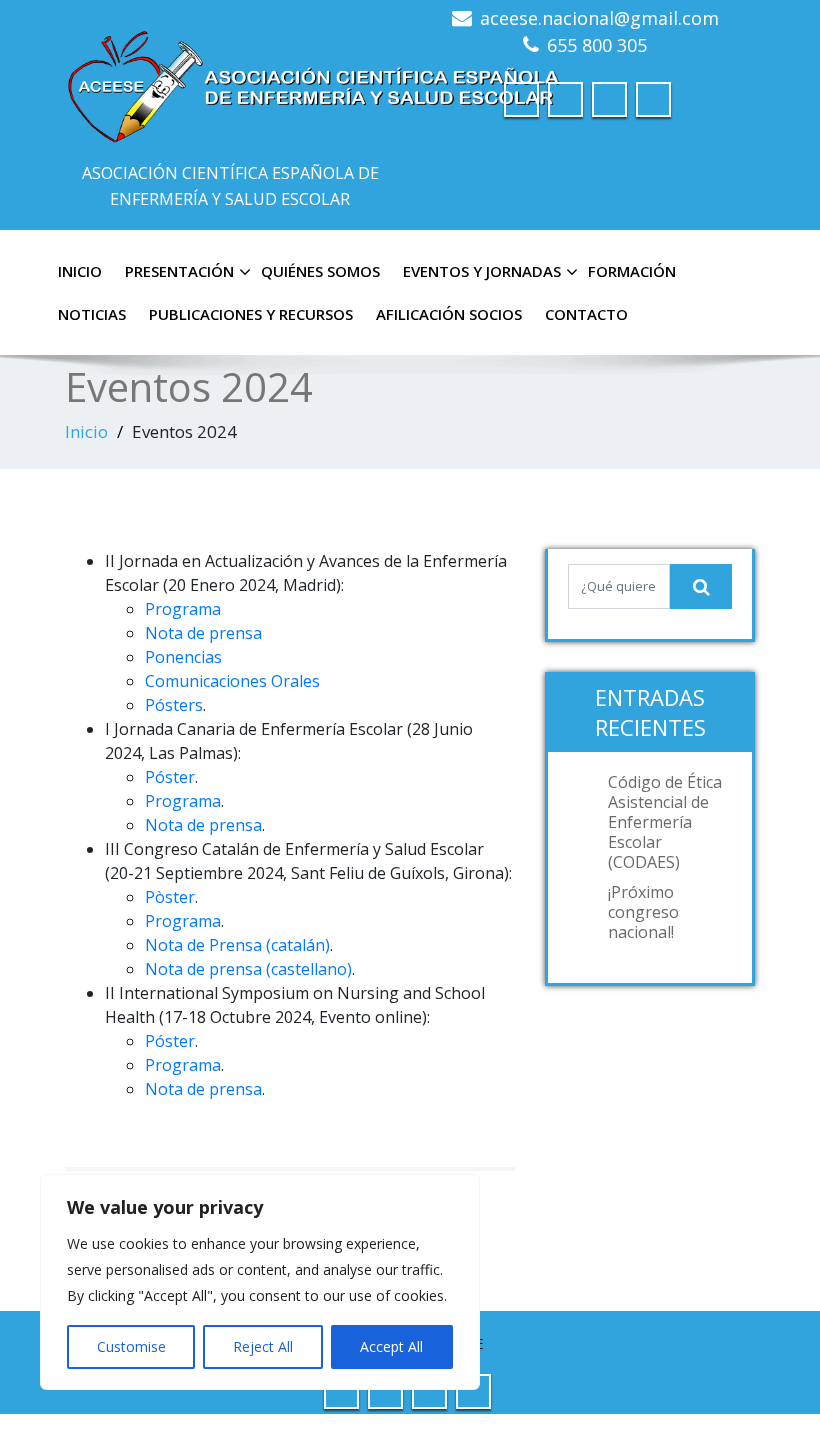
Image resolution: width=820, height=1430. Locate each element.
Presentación (179, 271)
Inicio (80, 271)
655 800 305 (597, 45)
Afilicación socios (449, 314)
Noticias (92, 314)
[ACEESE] (315, 80)
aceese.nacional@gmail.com (599, 18)
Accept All (391, 1346)
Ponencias (183, 657)
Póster (170, 777)
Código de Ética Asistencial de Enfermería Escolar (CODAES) (665, 822)
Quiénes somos (320, 271)
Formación (632, 271)
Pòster (170, 897)
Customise (131, 1346)
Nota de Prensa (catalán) (237, 945)
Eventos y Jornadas (482, 271)
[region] (260, 1282)
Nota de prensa (203, 633)
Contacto (586, 314)
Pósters (174, 705)
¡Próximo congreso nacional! (643, 912)
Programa (183, 609)
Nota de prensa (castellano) (248, 969)
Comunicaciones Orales (232, 681)
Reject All (263, 1346)
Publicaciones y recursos (251, 314)
